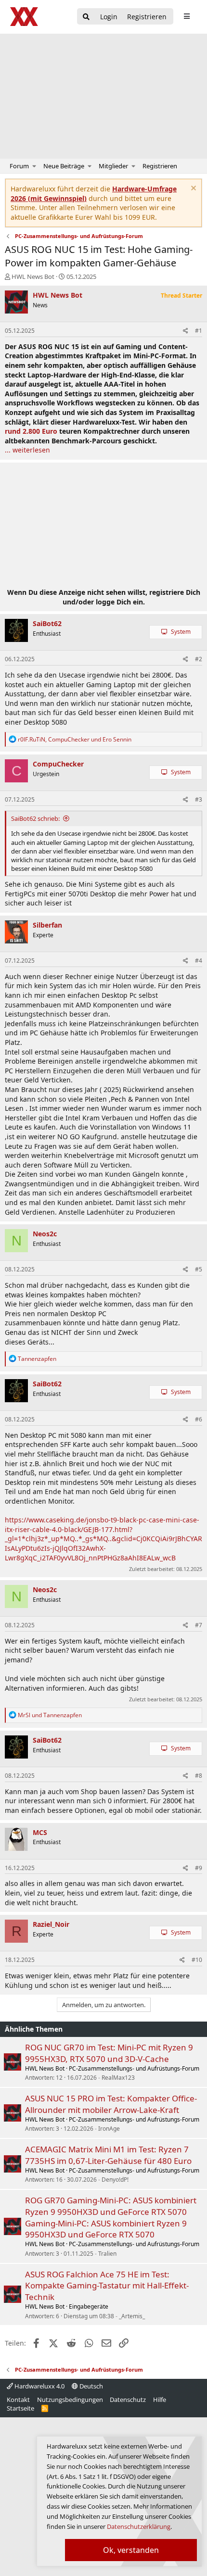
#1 (199, 331)
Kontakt (18, 2400)
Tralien (107, 2254)
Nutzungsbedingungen (70, 2400)
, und (75, 739)
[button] (34, 166)
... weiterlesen (27, 450)
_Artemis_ (132, 2316)
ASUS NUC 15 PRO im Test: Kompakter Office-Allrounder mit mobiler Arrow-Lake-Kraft (111, 2104)
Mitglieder (113, 166)
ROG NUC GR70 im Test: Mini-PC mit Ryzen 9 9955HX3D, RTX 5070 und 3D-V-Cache (109, 2053)
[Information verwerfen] (192, 189)
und (50, 1715)
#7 (199, 1625)
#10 (197, 1960)
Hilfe (160, 2400)
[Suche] (86, 17)
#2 (199, 659)
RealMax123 (118, 2078)
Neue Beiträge (64, 166)
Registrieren (160, 166)
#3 (199, 799)
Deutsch (91, 2386)
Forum (19, 166)
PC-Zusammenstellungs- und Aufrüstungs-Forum (134, 2068)
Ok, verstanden (131, 2550)
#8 (199, 1776)
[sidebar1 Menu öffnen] (187, 16)
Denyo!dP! (115, 2180)
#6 (199, 1419)
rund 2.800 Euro (31, 431)
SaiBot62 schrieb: (35, 818)
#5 (199, 1269)
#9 (199, 1868)
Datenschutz (128, 2400)
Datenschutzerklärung (139, 2526)
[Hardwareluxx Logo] (25, 17)
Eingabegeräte (89, 2306)
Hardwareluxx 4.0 (39, 2386)
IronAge (109, 2129)
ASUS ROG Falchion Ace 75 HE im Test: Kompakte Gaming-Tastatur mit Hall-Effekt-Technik (107, 2286)
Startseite (20, 2408)
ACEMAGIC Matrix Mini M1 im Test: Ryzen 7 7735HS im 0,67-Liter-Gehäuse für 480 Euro (108, 2155)
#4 (199, 961)
